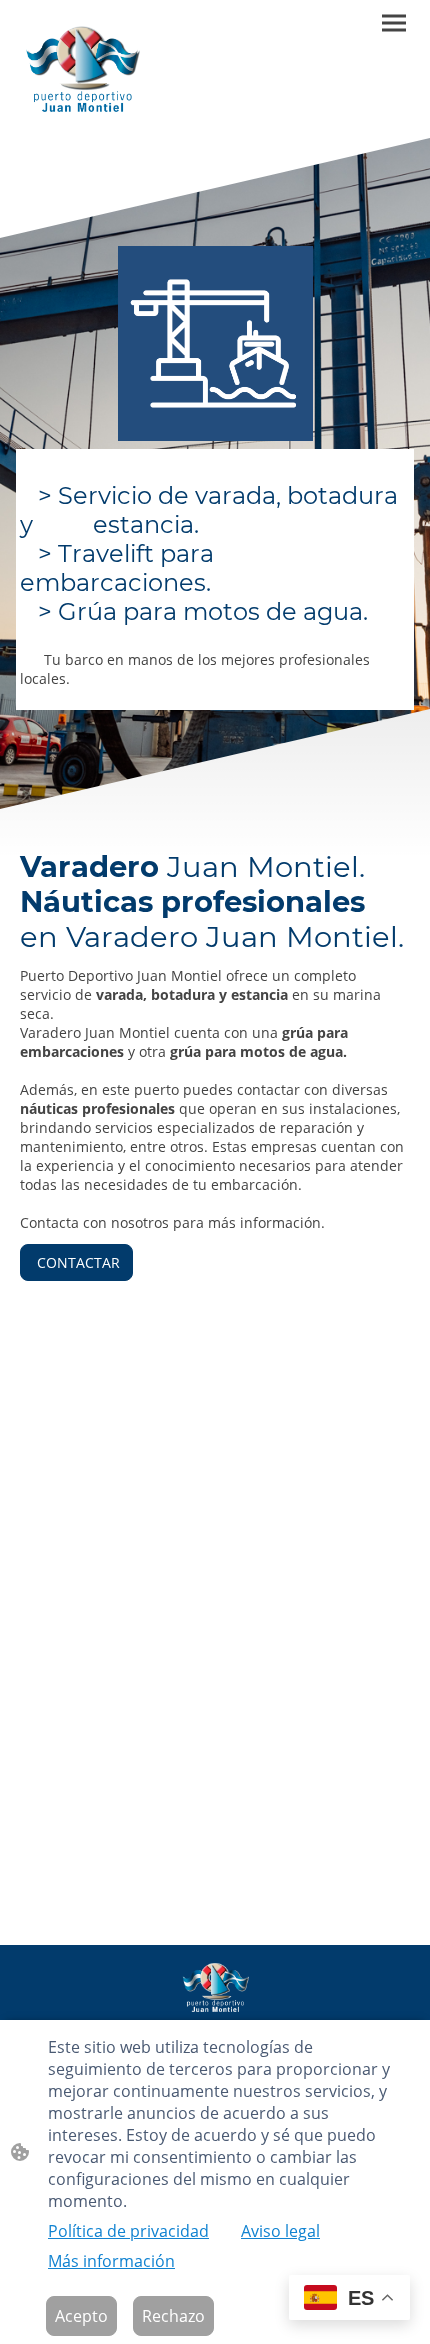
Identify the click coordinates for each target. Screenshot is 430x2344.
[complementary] (349, 2299)
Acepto (81, 2316)
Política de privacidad (128, 2231)
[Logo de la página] (82, 69)
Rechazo (173, 2316)
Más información (111, 2261)
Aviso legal (280, 2231)
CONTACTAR (76, 1262)
